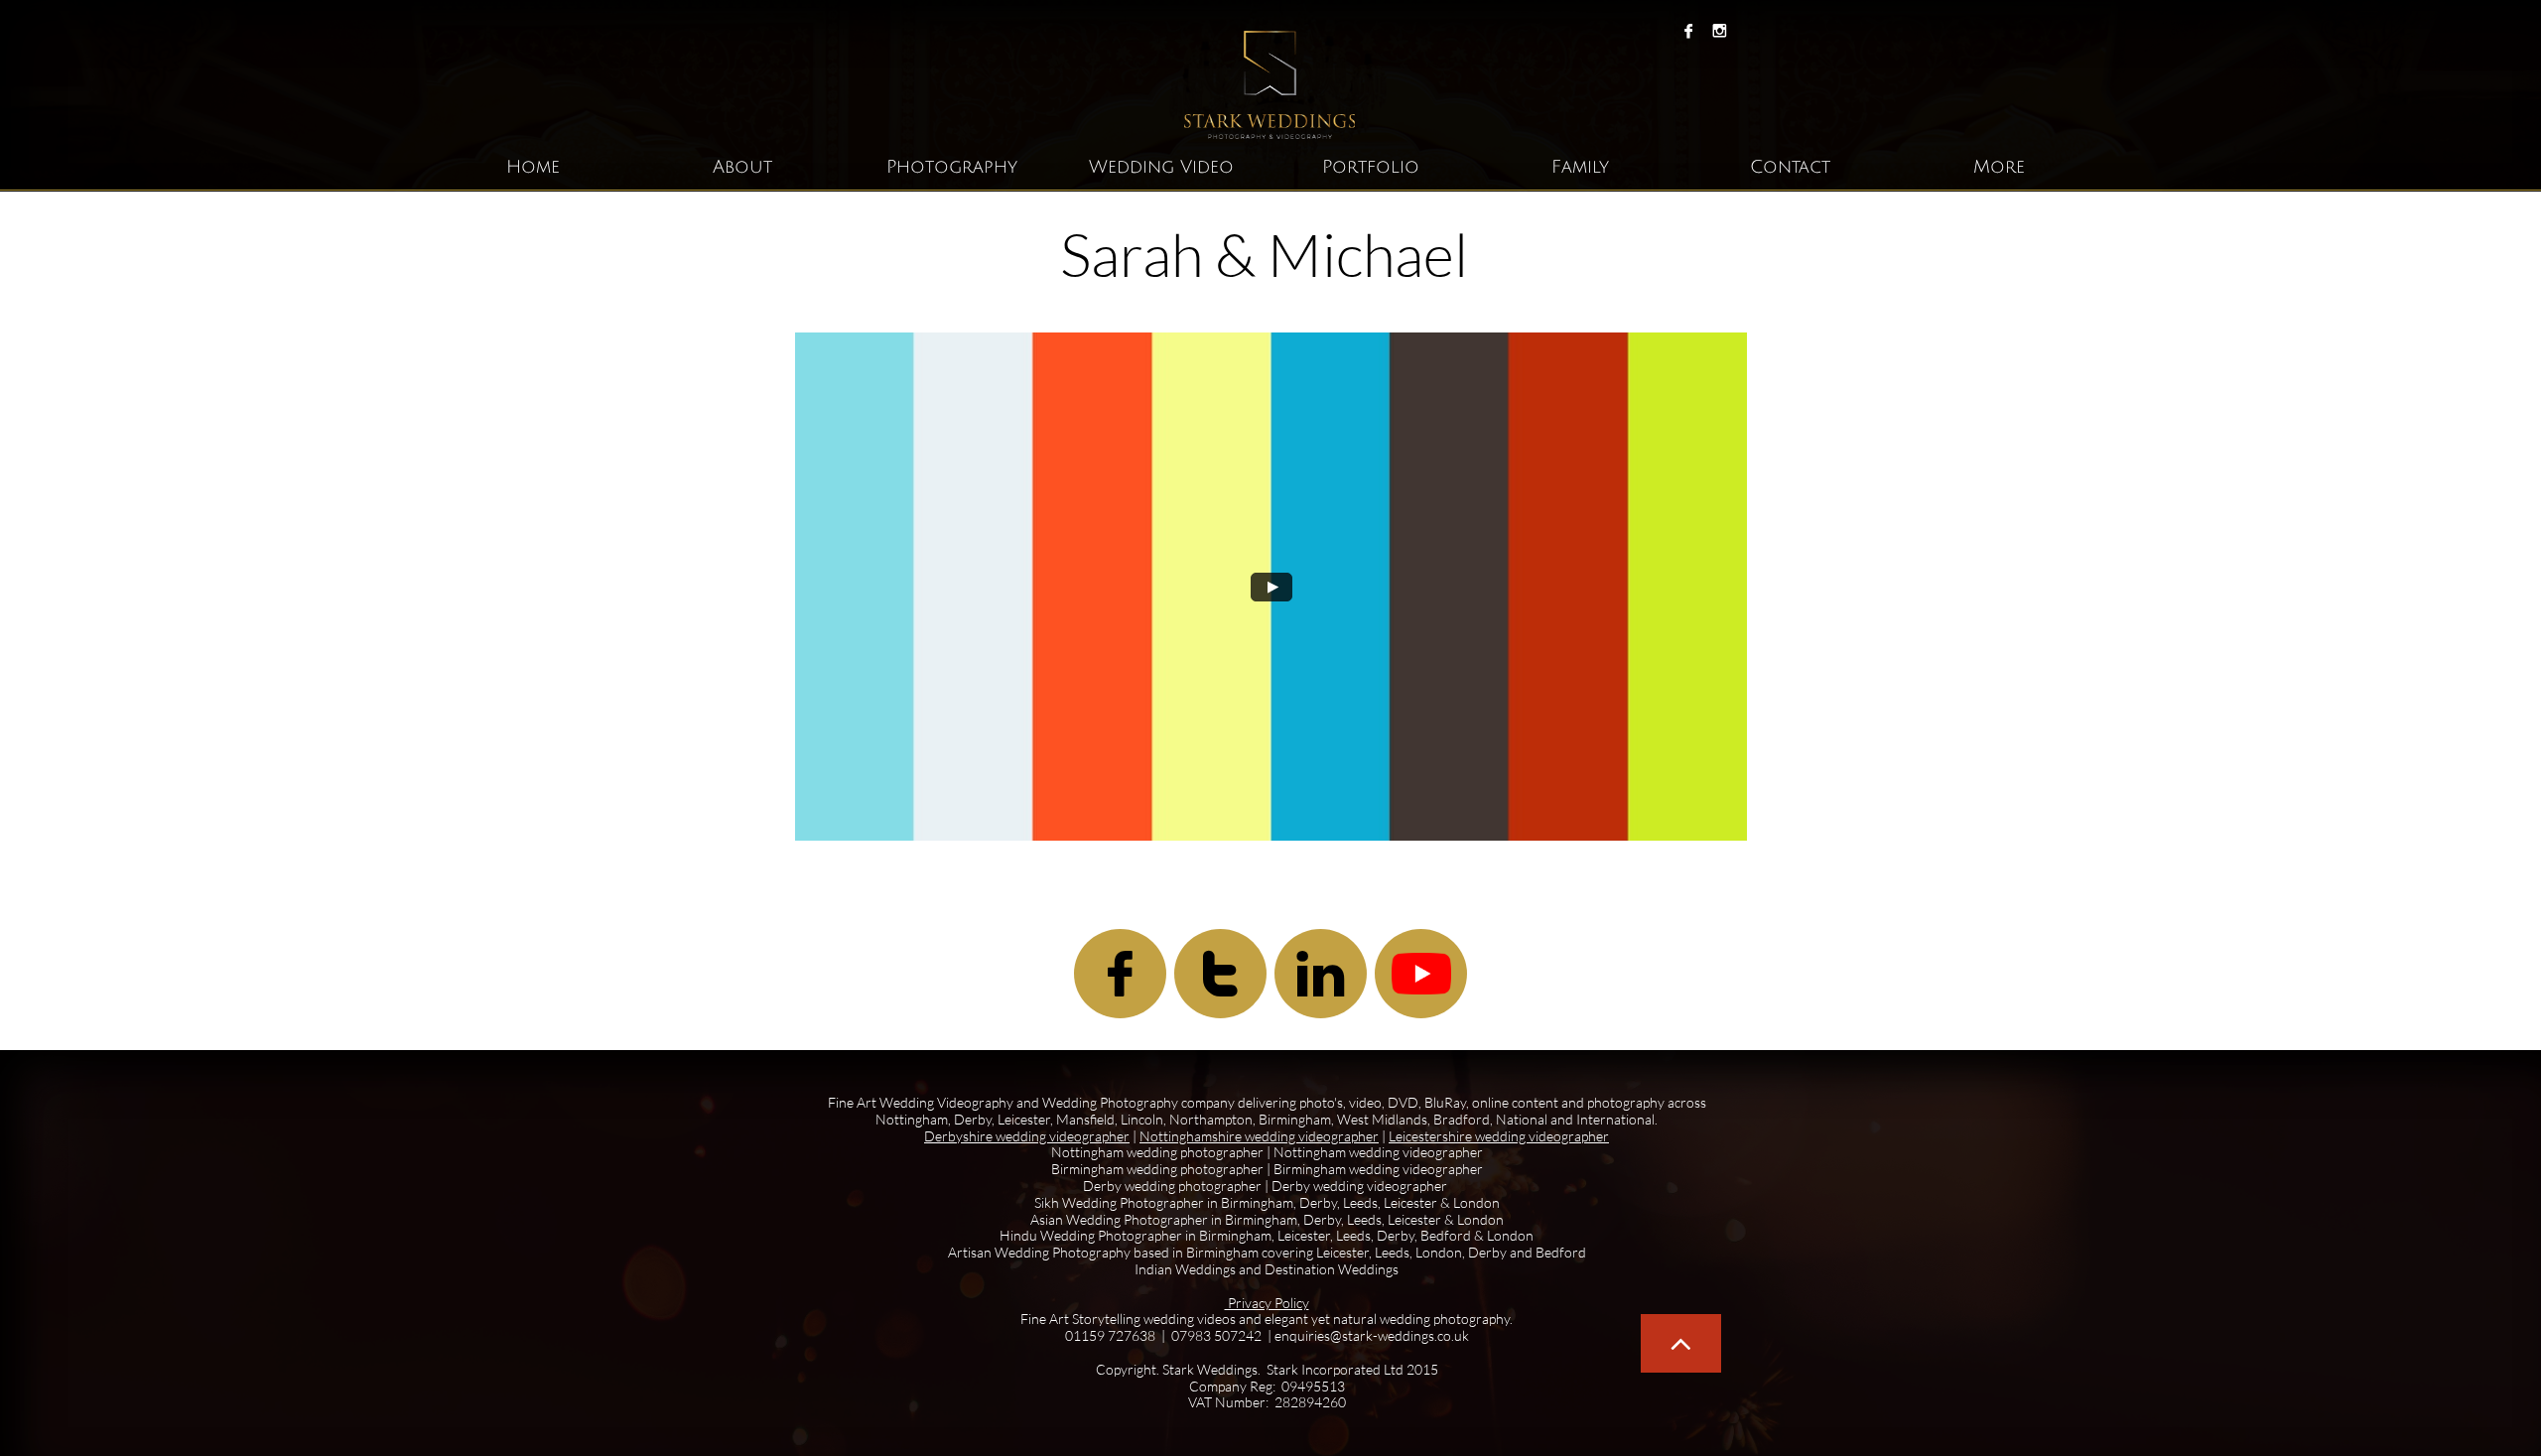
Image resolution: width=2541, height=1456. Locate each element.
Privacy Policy (1267, 1303)
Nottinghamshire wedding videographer (1259, 1136)
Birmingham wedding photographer (1157, 1169)
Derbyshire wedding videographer (1027, 1136)
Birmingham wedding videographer (1378, 1169)
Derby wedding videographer (1359, 1186)
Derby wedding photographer (1174, 1186)
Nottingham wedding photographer (1157, 1152)
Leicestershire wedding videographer (1499, 1136)
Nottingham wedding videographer (1378, 1152)
